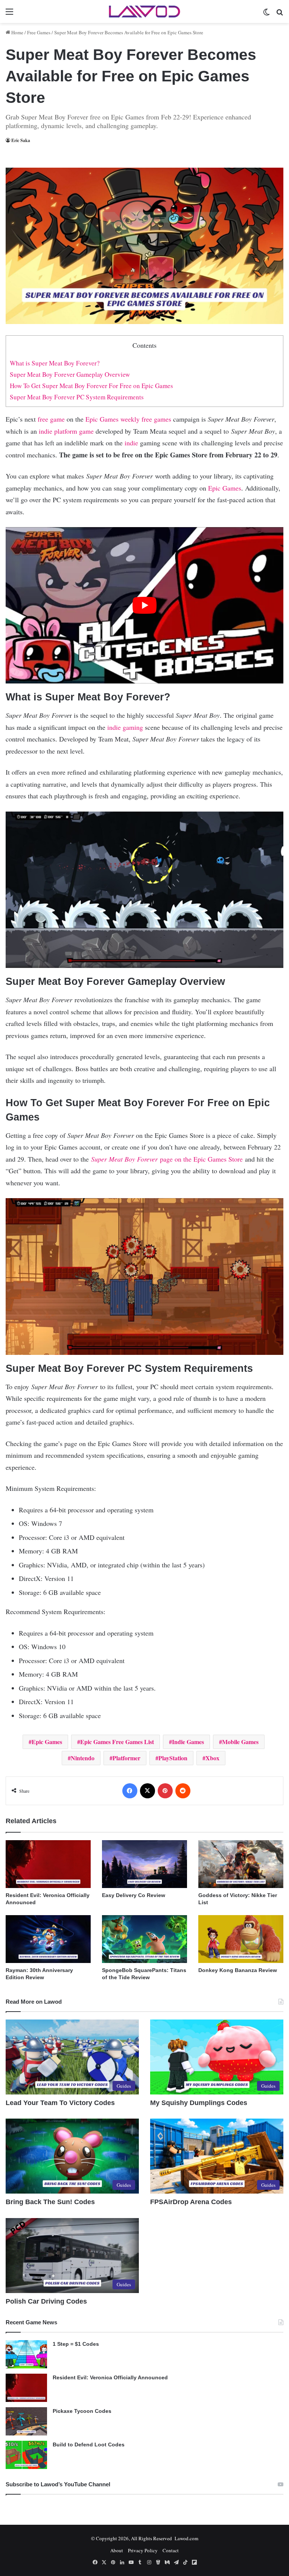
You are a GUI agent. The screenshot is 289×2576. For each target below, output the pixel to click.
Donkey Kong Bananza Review (238, 1970)
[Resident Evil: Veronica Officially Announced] (48, 1864)
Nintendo (83, 1758)
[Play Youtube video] (144, 605)
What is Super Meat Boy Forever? (55, 363)
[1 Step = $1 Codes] (26, 2354)
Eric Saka (21, 140)
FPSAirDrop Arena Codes (191, 2202)
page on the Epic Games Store (168, 1159)
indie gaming (125, 727)
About (117, 2550)
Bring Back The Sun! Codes (50, 2202)
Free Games (39, 32)
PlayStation (173, 1758)
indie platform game (66, 431)
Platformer (126, 1758)
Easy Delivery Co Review (134, 1895)
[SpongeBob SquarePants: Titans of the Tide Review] (144, 1939)
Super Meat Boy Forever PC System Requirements (77, 397)
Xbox (212, 1758)
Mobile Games (240, 1742)
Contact (171, 2550)
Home (17, 32)
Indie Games (188, 1742)
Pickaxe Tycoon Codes (82, 2411)
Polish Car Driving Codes (46, 2301)
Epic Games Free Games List (117, 1742)
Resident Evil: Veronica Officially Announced (110, 2377)
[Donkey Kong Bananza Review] (241, 1939)
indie (131, 443)
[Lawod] (144, 11)
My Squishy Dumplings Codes (199, 2103)
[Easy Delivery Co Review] (144, 1864)
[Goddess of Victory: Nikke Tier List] (241, 1864)
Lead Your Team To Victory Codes (60, 2103)
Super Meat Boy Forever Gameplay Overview (70, 374)
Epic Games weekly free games (128, 419)
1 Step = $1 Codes (76, 2344)
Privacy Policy (143, 2550)
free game (51, 419)
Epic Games (225, 488)
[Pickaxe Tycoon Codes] (26, 2421)
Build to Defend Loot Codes (89, 2445)
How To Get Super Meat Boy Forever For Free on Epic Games (91, 386)
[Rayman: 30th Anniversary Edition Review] (48, 1939)
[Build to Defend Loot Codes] (26, 2455)
